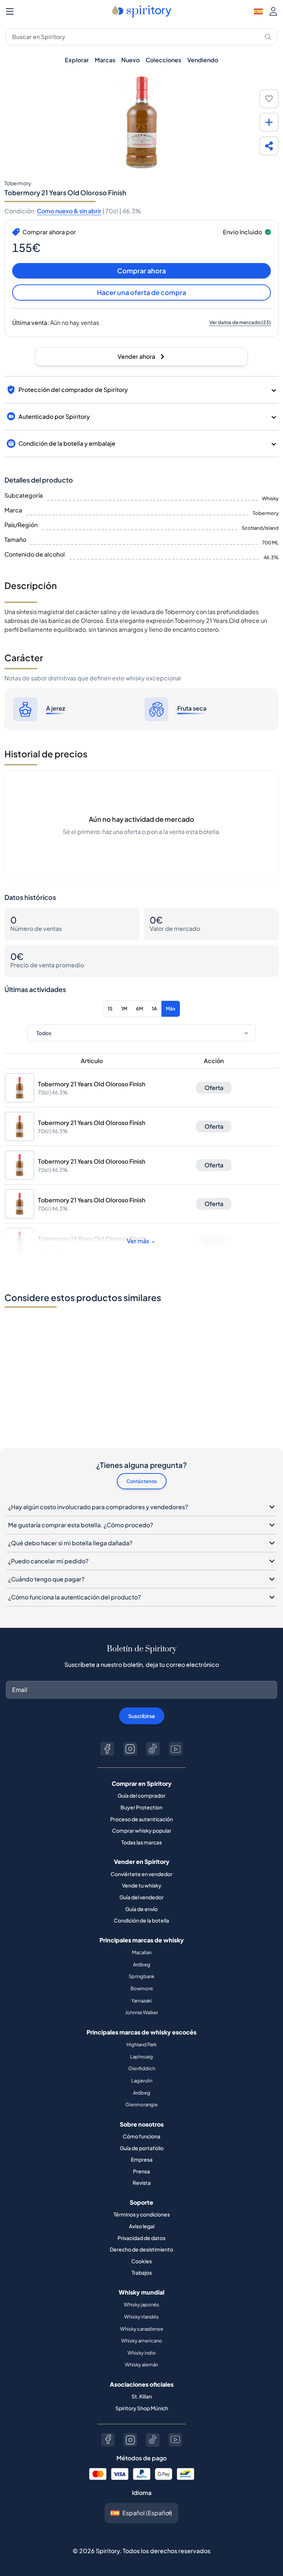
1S (110, 1009)
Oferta (214, 1088)
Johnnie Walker (142, 2012)
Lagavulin (142, 2081)
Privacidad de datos (141, 2238)
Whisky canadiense (142, 2329)
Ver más (138, 1241)
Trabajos (142, 2272)
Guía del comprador (141, 1795)
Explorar (77, 60)
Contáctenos (142, 1481)
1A (154, 1009)
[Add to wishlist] (269, 99)
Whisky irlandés (141, 2317)
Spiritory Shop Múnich (142, 2408)
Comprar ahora (141, 271)
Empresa (142, 2159)
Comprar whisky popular (142, 1830)
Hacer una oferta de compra (141, 292)
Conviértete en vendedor (141, 1874)
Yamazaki (141, 2001)
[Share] (269, 146)
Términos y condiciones (142, 2214)
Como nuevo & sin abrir (69, 211)
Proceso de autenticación (141, 1819)
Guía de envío (141, 1909)
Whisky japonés (141, 2305)
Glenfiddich (142, 2068)
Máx (171, 1009)
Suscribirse (142, 1716)
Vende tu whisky (142, 1885)
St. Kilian (142, 2396)
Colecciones (163, 60)
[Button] (107, 1749)
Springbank (141, 1976)
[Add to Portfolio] (269, 122)
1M (124, 1009)
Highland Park (141, 2044)
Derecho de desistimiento (141, 2249)
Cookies (141, 2261)
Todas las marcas (141, 1842)
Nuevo (130, 60)
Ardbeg (142, 1965)
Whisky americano (142, 2341)
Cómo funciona (141, 2136)
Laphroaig (141, 2057)
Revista (142, 2183)
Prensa (141, 2171)
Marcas (105, 60)
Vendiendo (203, 60)
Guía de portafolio (142, 2148)
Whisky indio (142, 2353)
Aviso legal (142, 2226)
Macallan (142, 1952)
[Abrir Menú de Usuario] (273, 11)
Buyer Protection (141, 1807)
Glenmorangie (141, 2104)
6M (139, 1009)
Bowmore (142, 1988)
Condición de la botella (141, 1920)
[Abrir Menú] (10, 11)
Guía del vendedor (141, 1897)
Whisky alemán (141, 2365)
